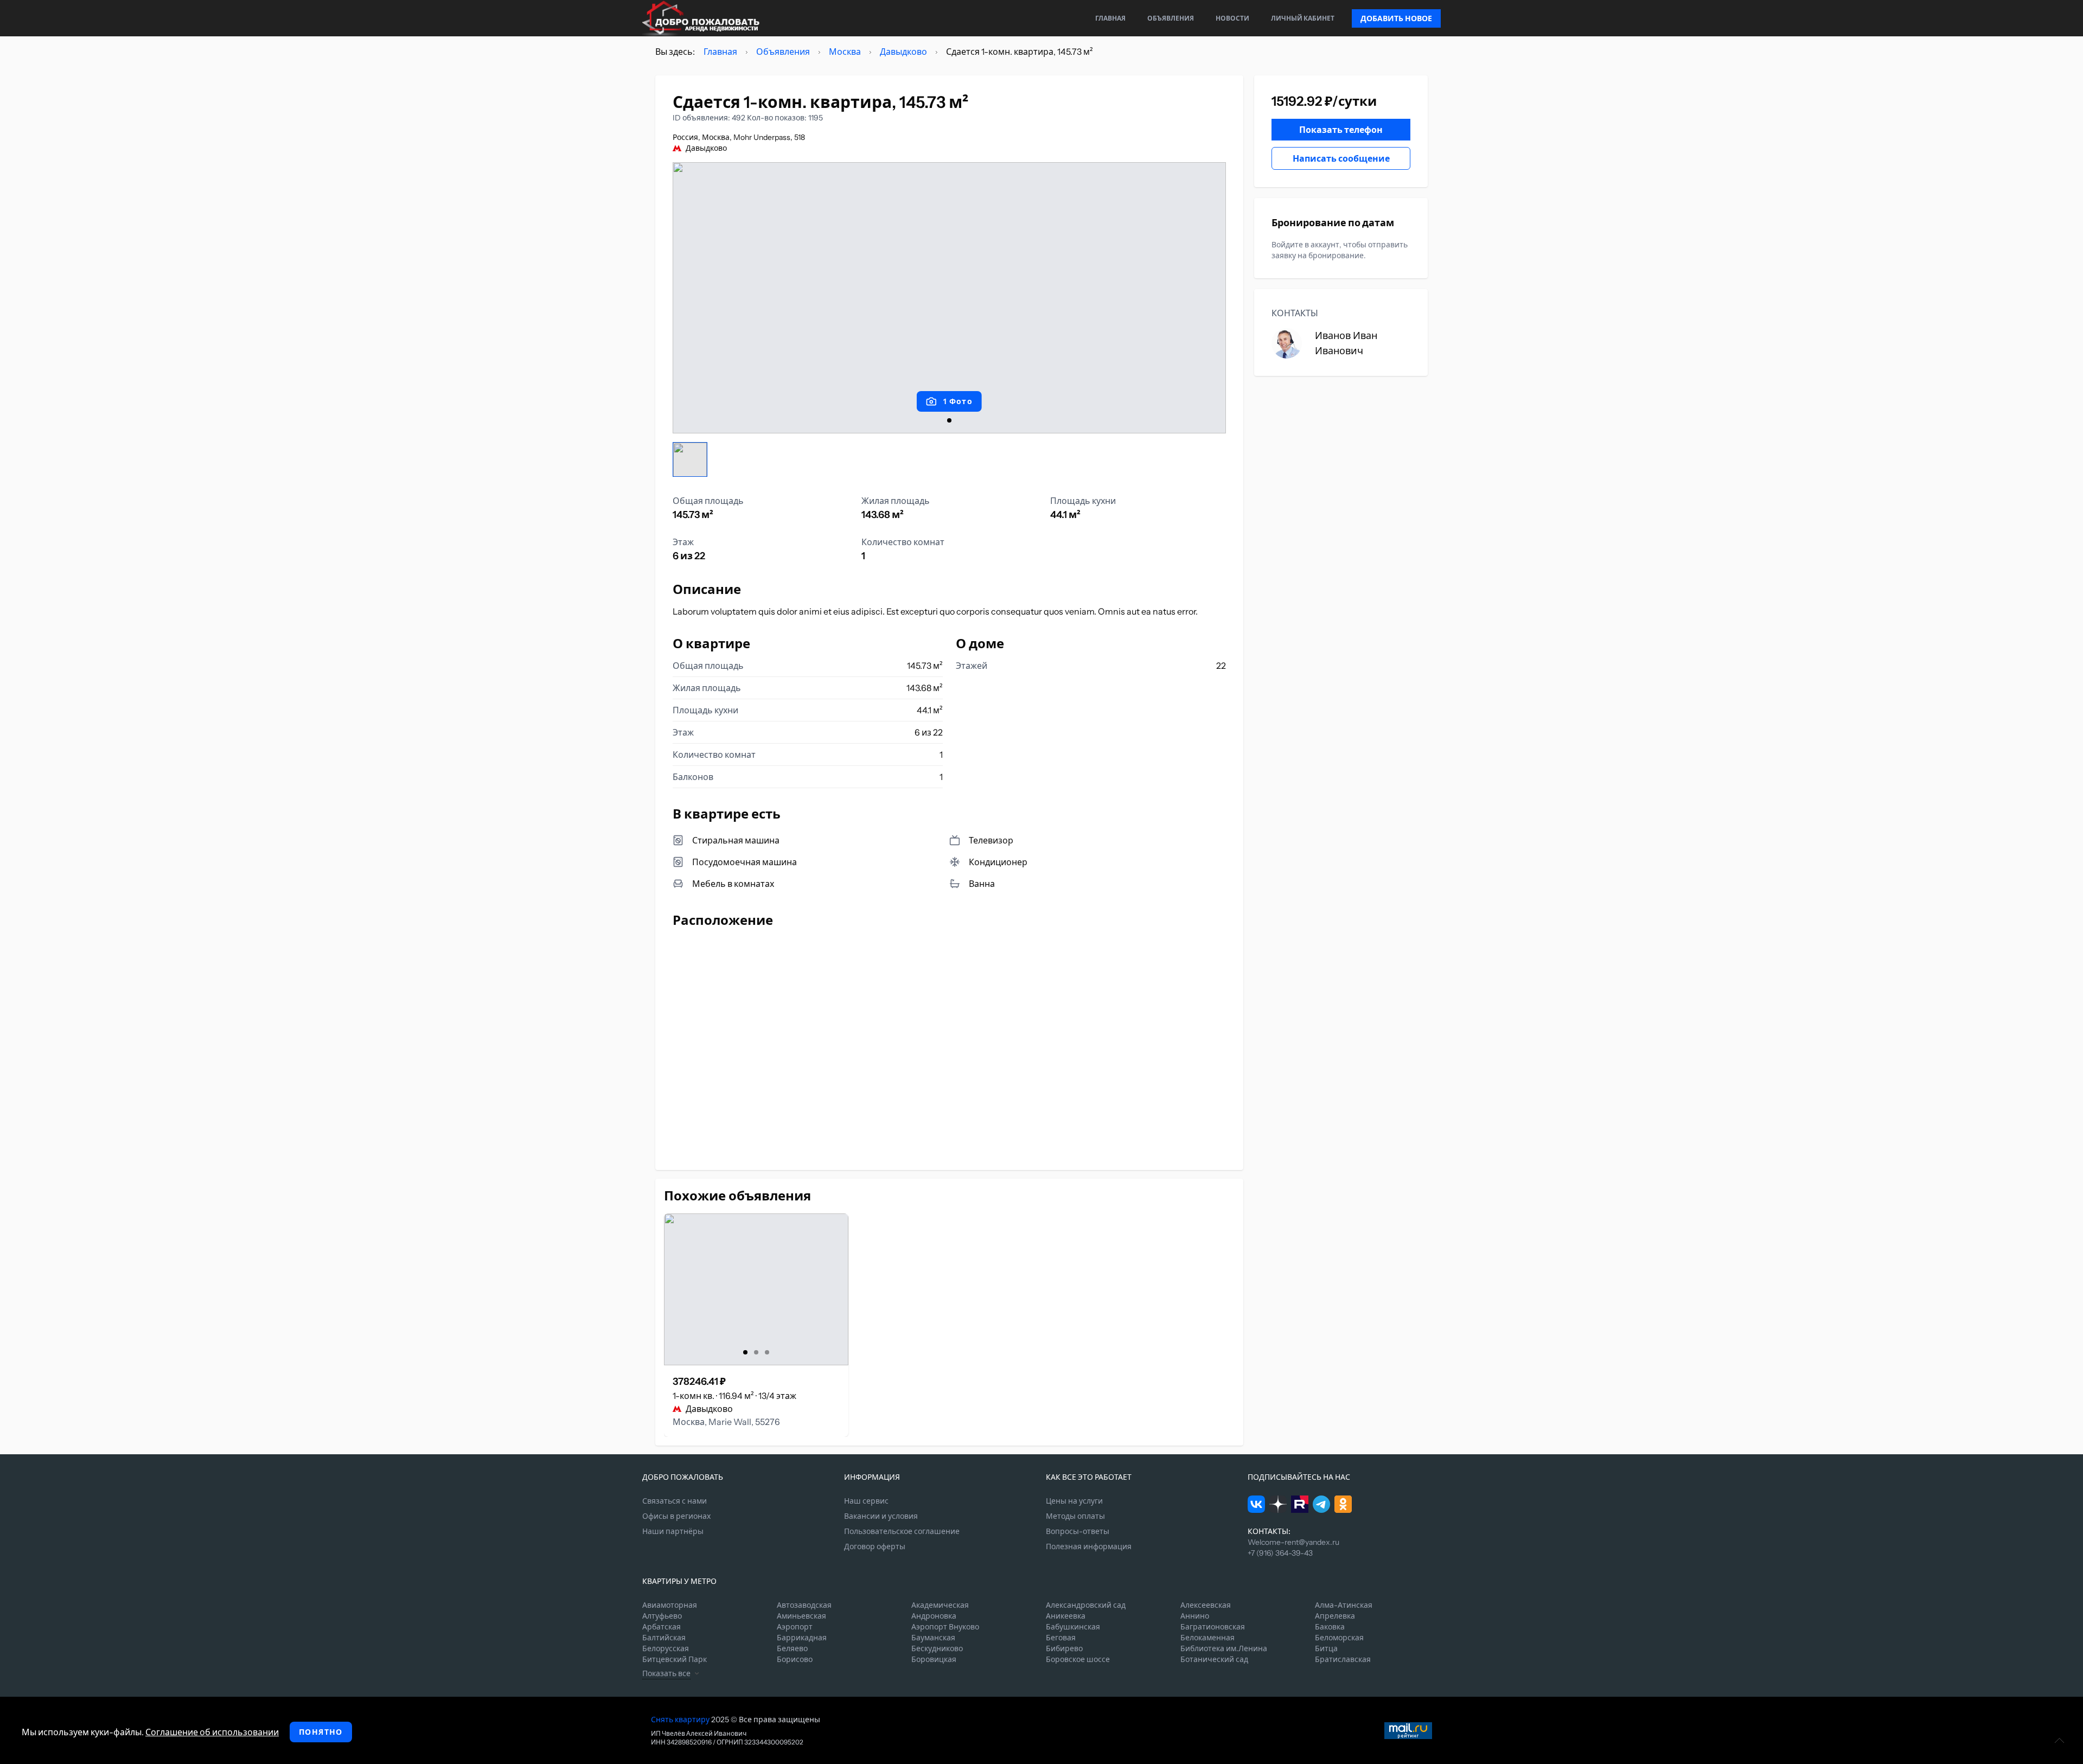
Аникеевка (1066, 1616)
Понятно (321, 1732)
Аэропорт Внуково (945, 1627)
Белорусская (666, 1648)
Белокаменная (1207, 1638)
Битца (1326, 1648)
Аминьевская (801, 1616)
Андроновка (934, 1616)
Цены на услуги (1074, 1501)
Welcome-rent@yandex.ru (1293, 1542)
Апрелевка (1335, 1616)
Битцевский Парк (675, 1659)
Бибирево (1064, 1648)
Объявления (1171, 18)
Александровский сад (1086, 1605)
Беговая (1061, 1638)
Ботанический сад (1214, 1659)
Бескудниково (937, 1648)
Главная (1110, 18)
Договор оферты (875, 1546)
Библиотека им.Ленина (1224, 1648)
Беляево (792, 1648)
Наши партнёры (673, 1531)
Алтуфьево (662, 1616)
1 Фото (958, 401)
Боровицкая (934, 1659)
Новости (1232, 18)
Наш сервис (866, 1501)
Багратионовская (1213, 1627)
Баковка (1330, 1627)
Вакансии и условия (881, 1516)
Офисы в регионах (676, 1516)
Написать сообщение (1341, 158)
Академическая (940, 1605)
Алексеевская (1206, 1605)
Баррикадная (802, 1638)
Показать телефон (1341, 130)
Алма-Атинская (1344, 1605)
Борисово (795, 1659)
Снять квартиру (680, 1720)
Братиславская (1343, 1659)
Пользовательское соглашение (902, 1531)
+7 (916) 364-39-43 (1280, 1553)
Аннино (1195, 1616)
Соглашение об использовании (212, 1732)
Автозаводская (804, 1605)
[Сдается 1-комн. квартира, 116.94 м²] (756, 1289)
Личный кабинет (1303, 18)
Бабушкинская (1073, 1627)
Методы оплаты (1075, 1516)
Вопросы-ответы (1078, 1531)
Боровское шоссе (1078, 1659)
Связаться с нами (675, 1501)
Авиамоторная (670, 1605)
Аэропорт (795, 1627)
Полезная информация (1089, 1546)
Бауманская (933, 1638)
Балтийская (664, 1638)
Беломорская (1339, 1638)
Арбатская (662, 1627)
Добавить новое (1396, 18)
